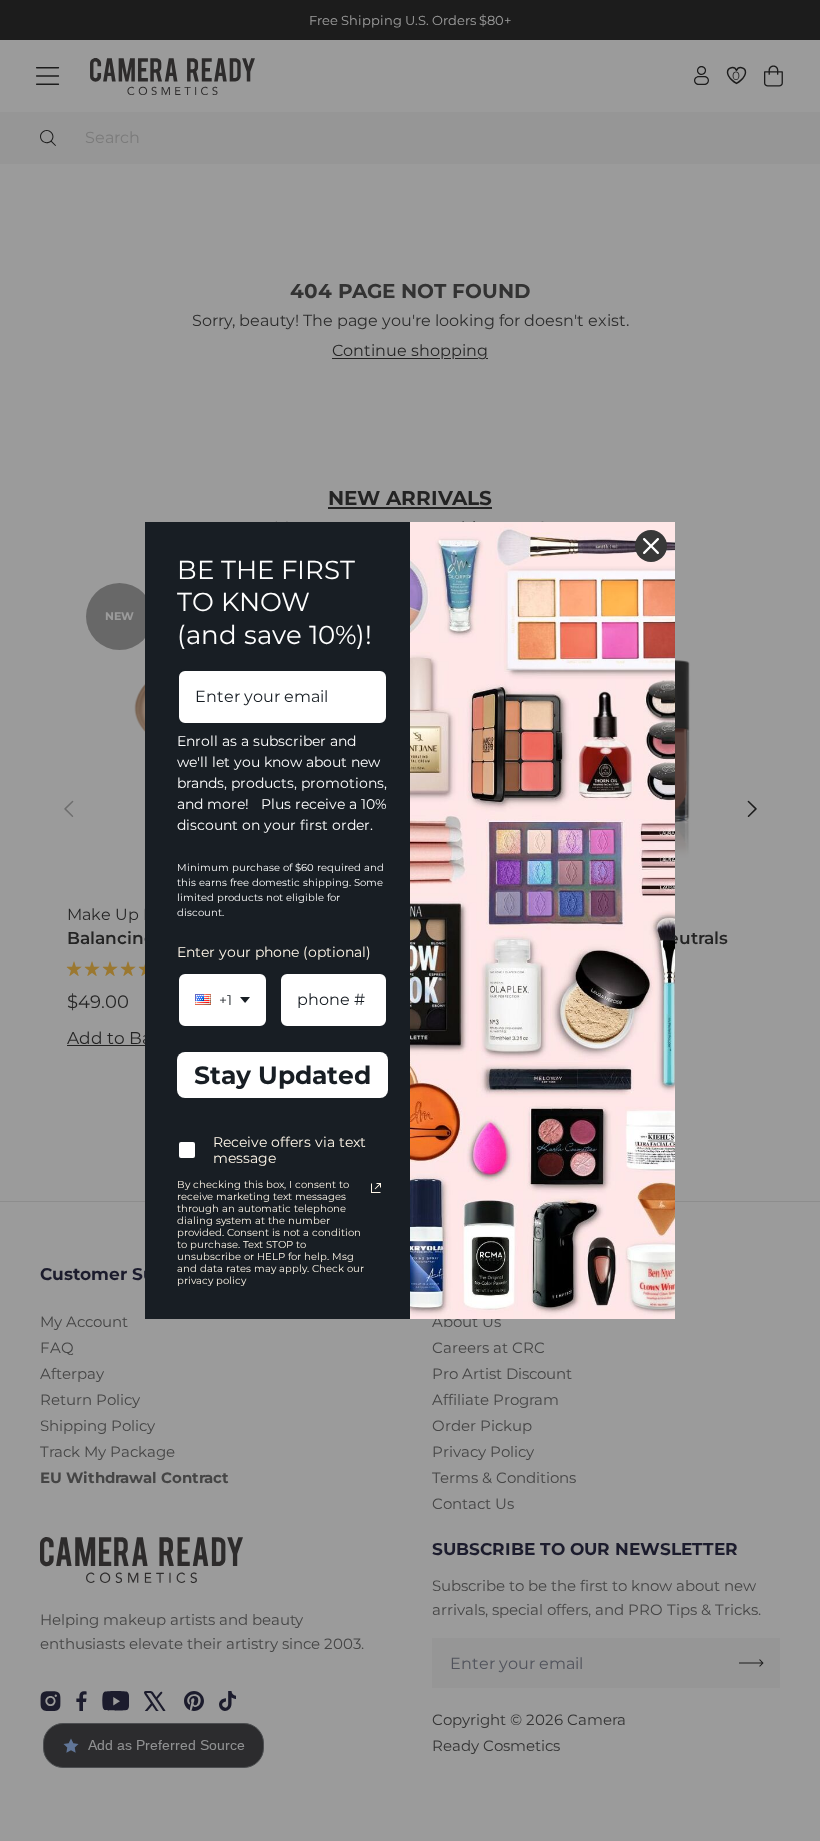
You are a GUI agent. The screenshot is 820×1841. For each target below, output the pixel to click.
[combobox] (222, 999)
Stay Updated (282, 1075)
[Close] (651, 546)
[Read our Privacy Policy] (376, 1188)
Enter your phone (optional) (274, 952)
